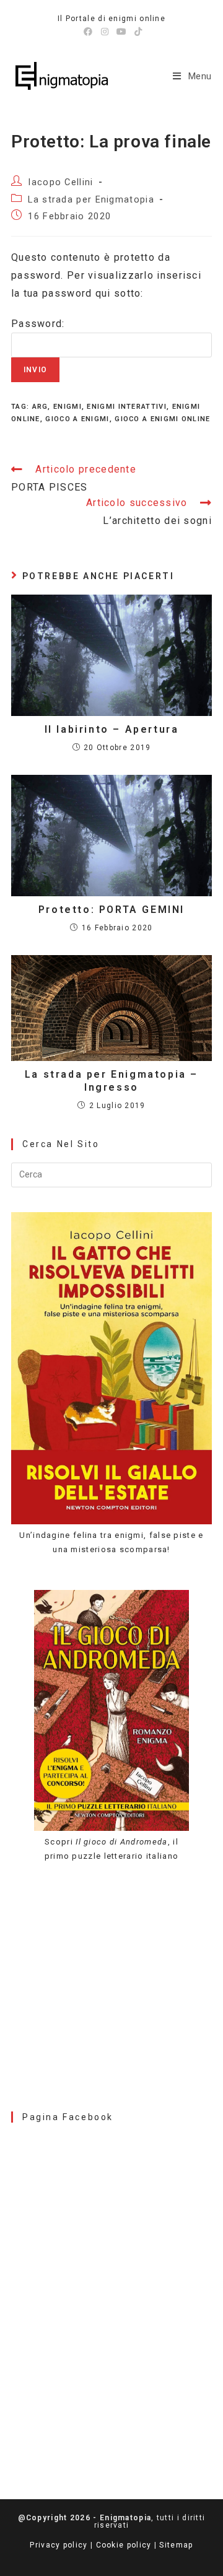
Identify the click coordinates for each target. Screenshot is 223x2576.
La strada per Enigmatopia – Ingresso (111, 1081)
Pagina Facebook (68, 2117)
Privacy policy (59, 2545)
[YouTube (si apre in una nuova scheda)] (122, 32)
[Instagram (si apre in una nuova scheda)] (105, 32)
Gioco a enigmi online (162, 419)
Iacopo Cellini (60, 182)
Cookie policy (124, 2545)
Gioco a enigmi (77, 419)
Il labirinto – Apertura (112, 729)
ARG (40, 407)
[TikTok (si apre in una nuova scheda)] (137, 32)
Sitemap (176, 2545)
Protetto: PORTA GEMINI (111, 910)
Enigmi (68, 407)
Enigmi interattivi (126, 407)
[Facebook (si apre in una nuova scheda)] (88, 32)
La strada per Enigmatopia (91, 200)
